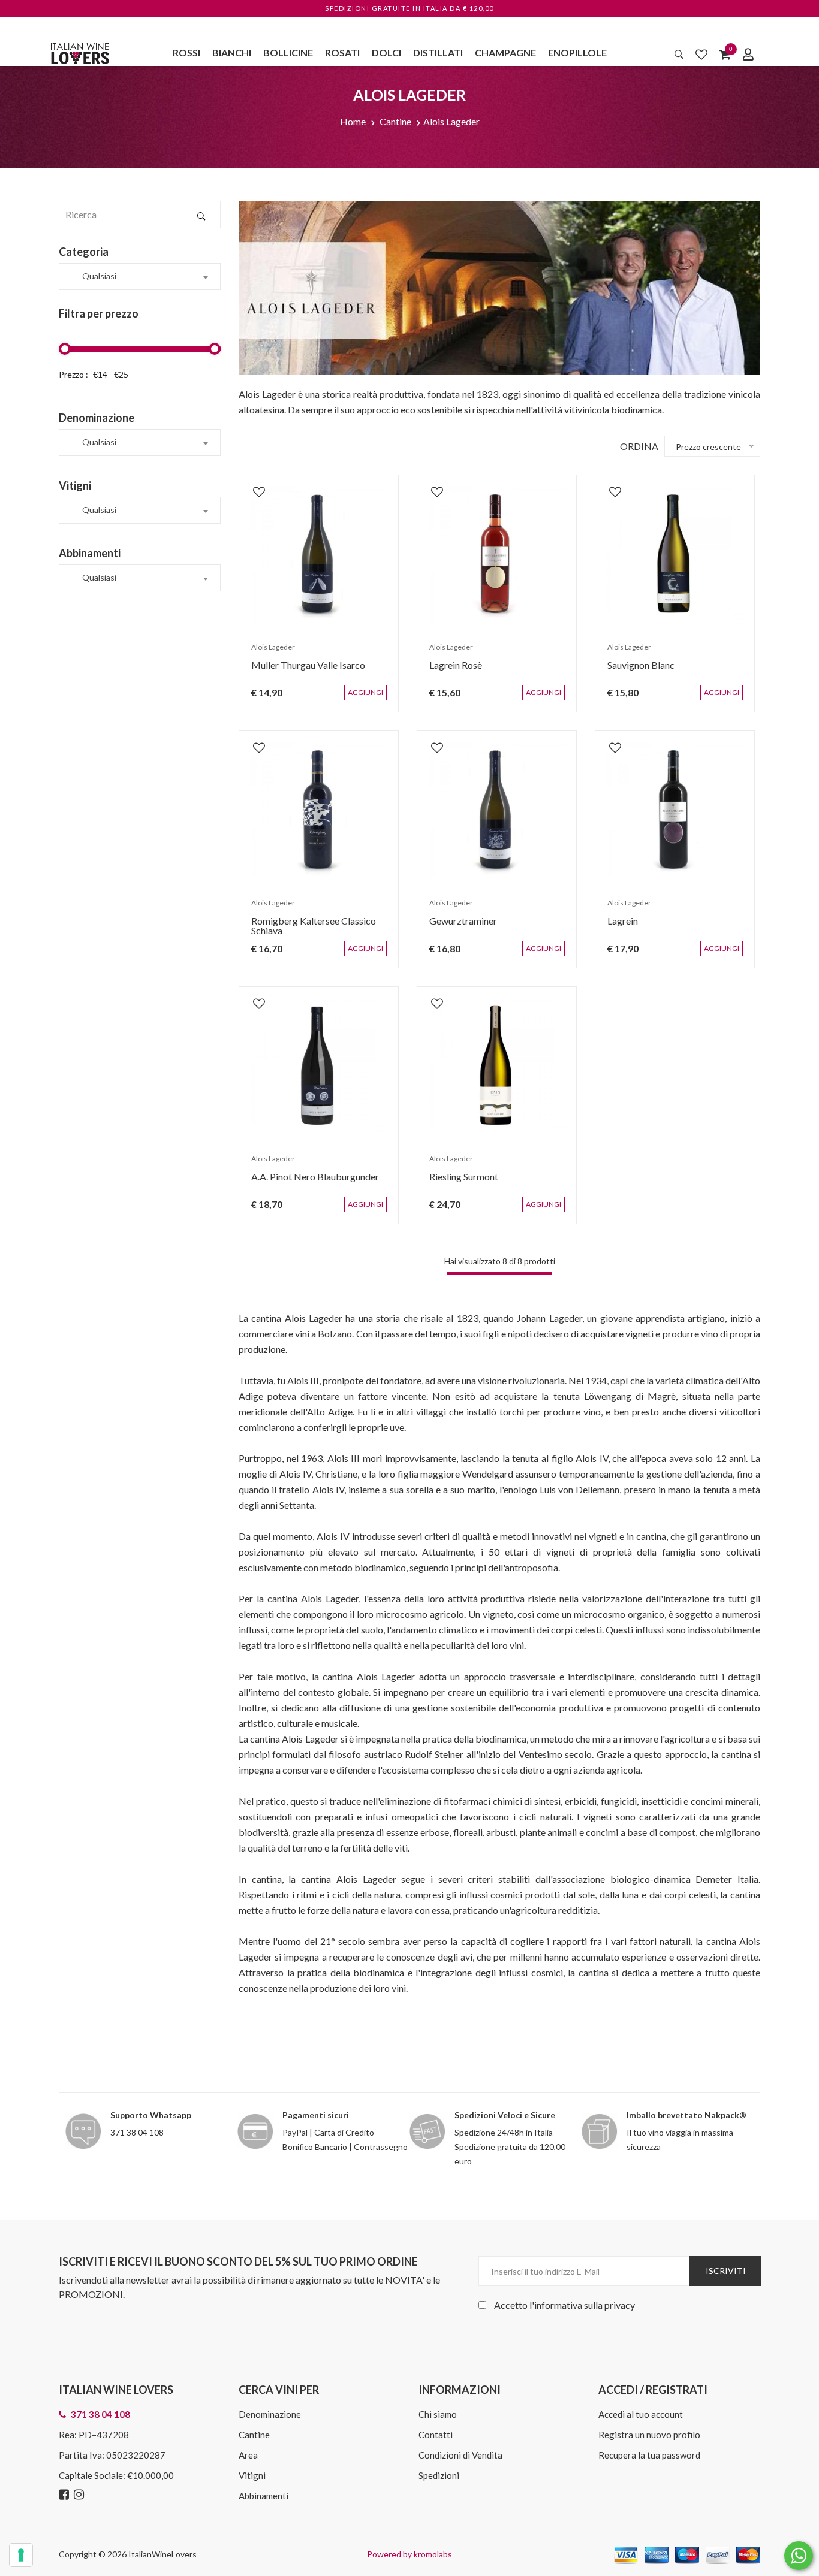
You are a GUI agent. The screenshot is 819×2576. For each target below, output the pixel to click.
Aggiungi (374, 699)
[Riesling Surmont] (497, 1066)
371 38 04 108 (137, 2132)
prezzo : (73, 374)
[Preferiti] (701, 54)
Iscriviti (726, 2271)
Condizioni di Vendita (460, 2455)
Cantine (395, 121)
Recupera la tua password (649, 2455)
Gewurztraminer (457, 927)
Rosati (342, 52)
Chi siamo (438, 2414)
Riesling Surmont (458, 1183)
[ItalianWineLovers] (80, 52)
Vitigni (252, 2475)
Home (353, 121)
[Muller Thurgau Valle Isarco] (319, 555)
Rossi (186, 52)
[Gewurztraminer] (497, 810)
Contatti (436, 2435)
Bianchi (232, 52)
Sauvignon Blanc (635, 671)
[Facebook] (65, 2495)
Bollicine (288, 52)
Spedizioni (439, 2475)
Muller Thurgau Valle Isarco (302, 671)
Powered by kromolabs (409, 2554)
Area (248, 2455)
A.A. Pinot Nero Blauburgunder (309, 1183)
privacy (620, 2305)
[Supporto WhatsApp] (799, 2558)
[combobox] (140, 277)
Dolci (386, 52)
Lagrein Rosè (450, 671)
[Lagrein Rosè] (497, 555)
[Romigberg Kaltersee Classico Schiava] (319, 810)
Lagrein (617, 927)
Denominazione (270, 2414)
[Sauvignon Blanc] (675, 555)
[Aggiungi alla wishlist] (253, 485)
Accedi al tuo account (641, 2414)
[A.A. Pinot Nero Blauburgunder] (319, 1066)
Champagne (505, 52)
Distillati (438, 52)
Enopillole (577, 52)
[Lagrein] (675, 810)
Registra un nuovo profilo (649, 2435)
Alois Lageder (451, 121)
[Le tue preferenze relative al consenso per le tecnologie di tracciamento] (21, 2555)
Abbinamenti (264, 2496)
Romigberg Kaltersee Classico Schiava (308, 931)
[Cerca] (679, 54)
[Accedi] (748, 54)
